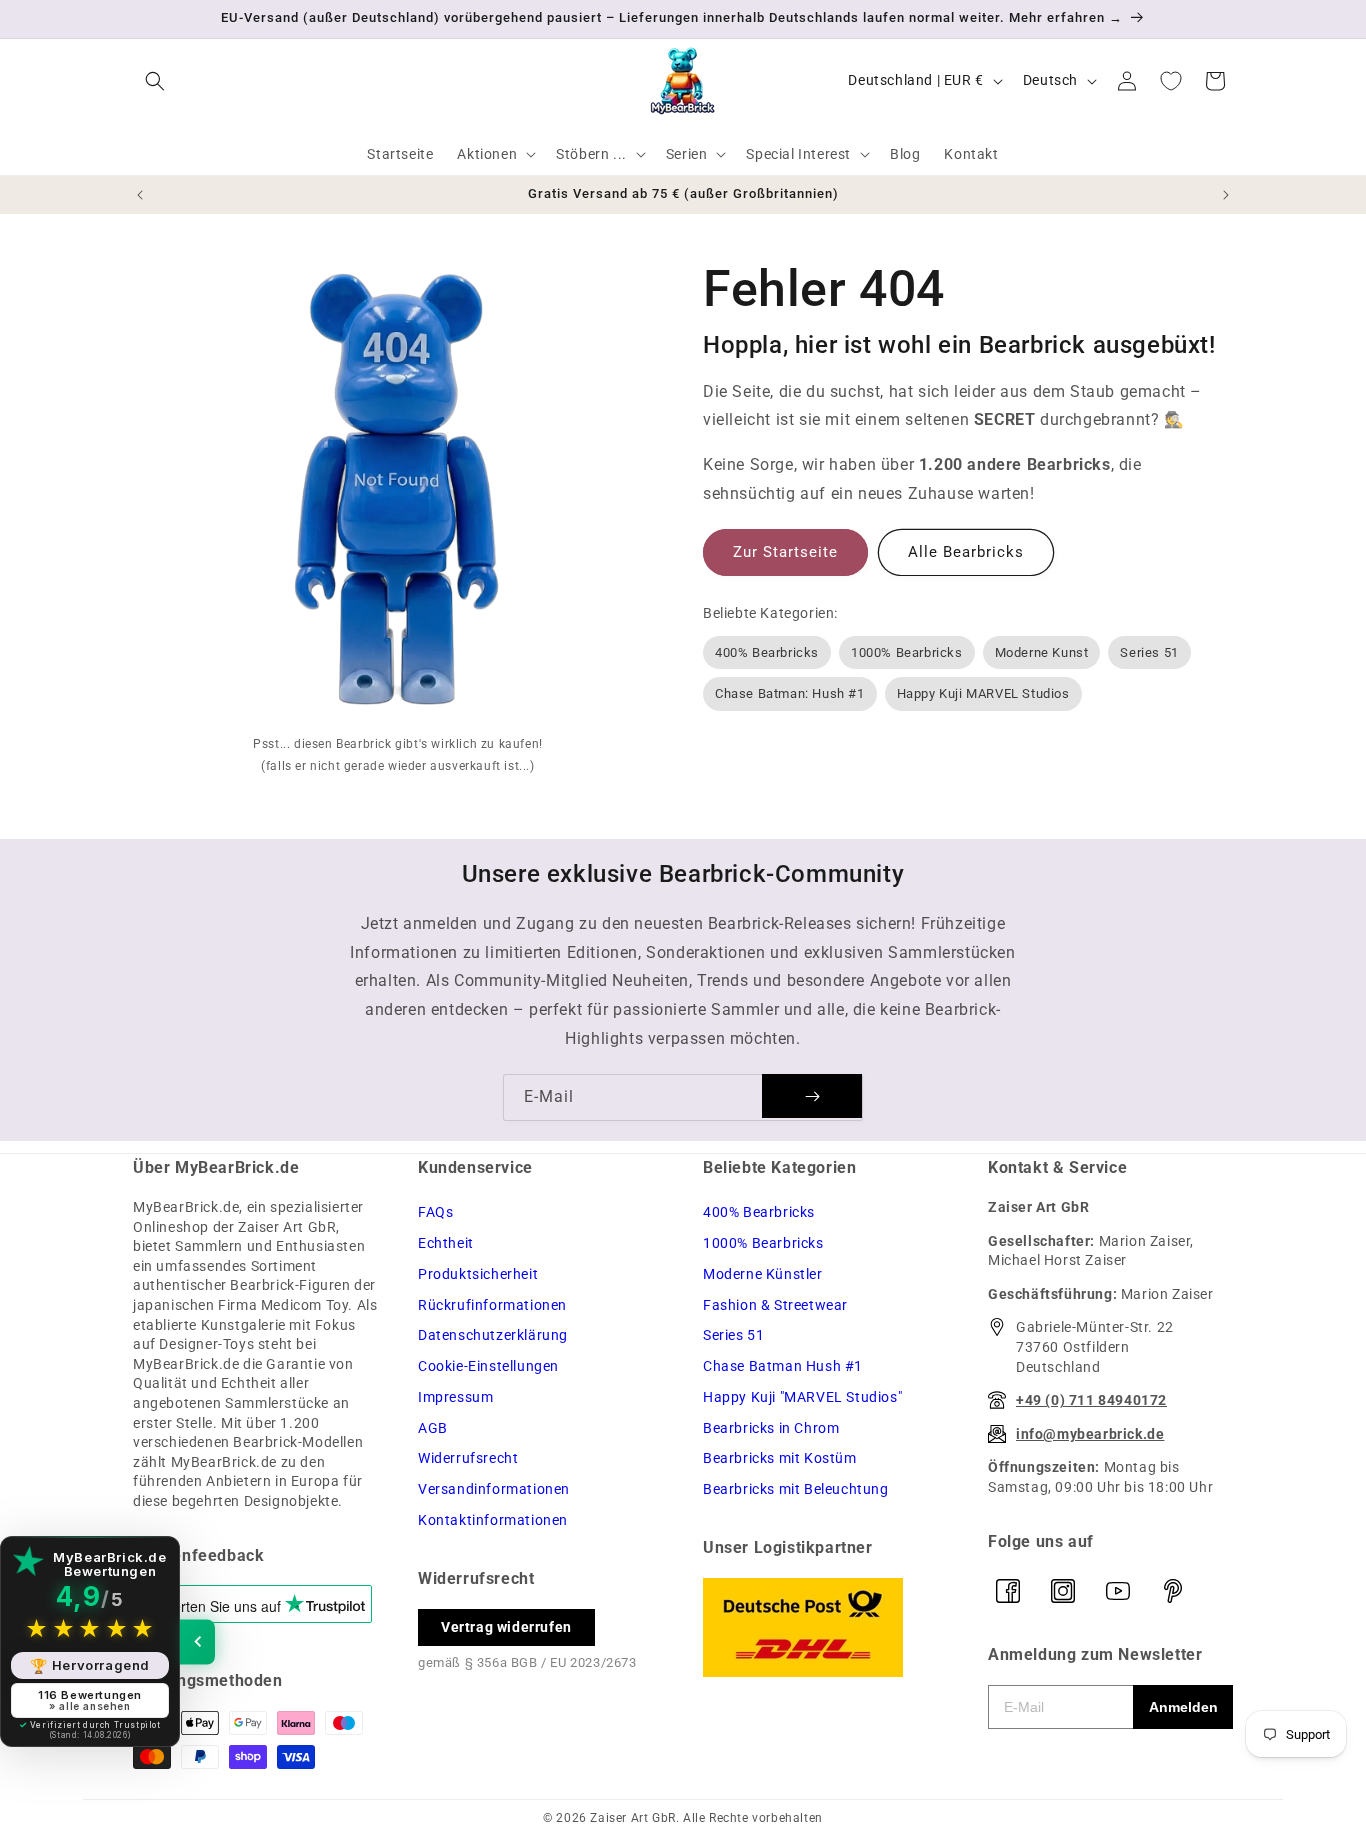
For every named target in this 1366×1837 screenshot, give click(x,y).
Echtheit (446, 1243)
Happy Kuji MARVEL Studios (983, 693)
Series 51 (1149, 652)
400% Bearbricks (767, 652)
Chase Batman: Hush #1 (790, 693)
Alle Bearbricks (966, 552)
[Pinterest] (1173, 1591)
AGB (433, 1428)
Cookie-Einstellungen (488, 1366)
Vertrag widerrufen (506, 1627)
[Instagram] (1063, 1591)
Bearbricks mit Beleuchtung (796, 1489)
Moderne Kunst (1042, 652)
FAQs (435, 1212)
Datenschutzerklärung (493, 1335)
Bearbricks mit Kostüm (780, 1458)
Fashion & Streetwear (775, 1305)
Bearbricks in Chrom (771, 1428)
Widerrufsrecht (468, 1458)
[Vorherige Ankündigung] (140, 195)
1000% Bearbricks (907, 652)
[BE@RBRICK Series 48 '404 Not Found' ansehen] (398, 494)
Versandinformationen (494, 1489)
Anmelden (1183, 1707)
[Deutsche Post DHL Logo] (825, 1627)
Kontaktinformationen (493, 1520)
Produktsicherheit (478, 1274)
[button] (155, 81)
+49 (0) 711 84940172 (1091, 1400)
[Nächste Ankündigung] (1226, 195)
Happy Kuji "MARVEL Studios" (802, 1397)
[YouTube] (1118, 1591)
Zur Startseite (785, 552)
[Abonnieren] (812, 1096)
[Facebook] (1008, 1591)
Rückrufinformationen (492, 1305)
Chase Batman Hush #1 (783, 1366)
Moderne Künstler (763, 1274)
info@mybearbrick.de (1090, 1434)
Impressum (455, 1397)
